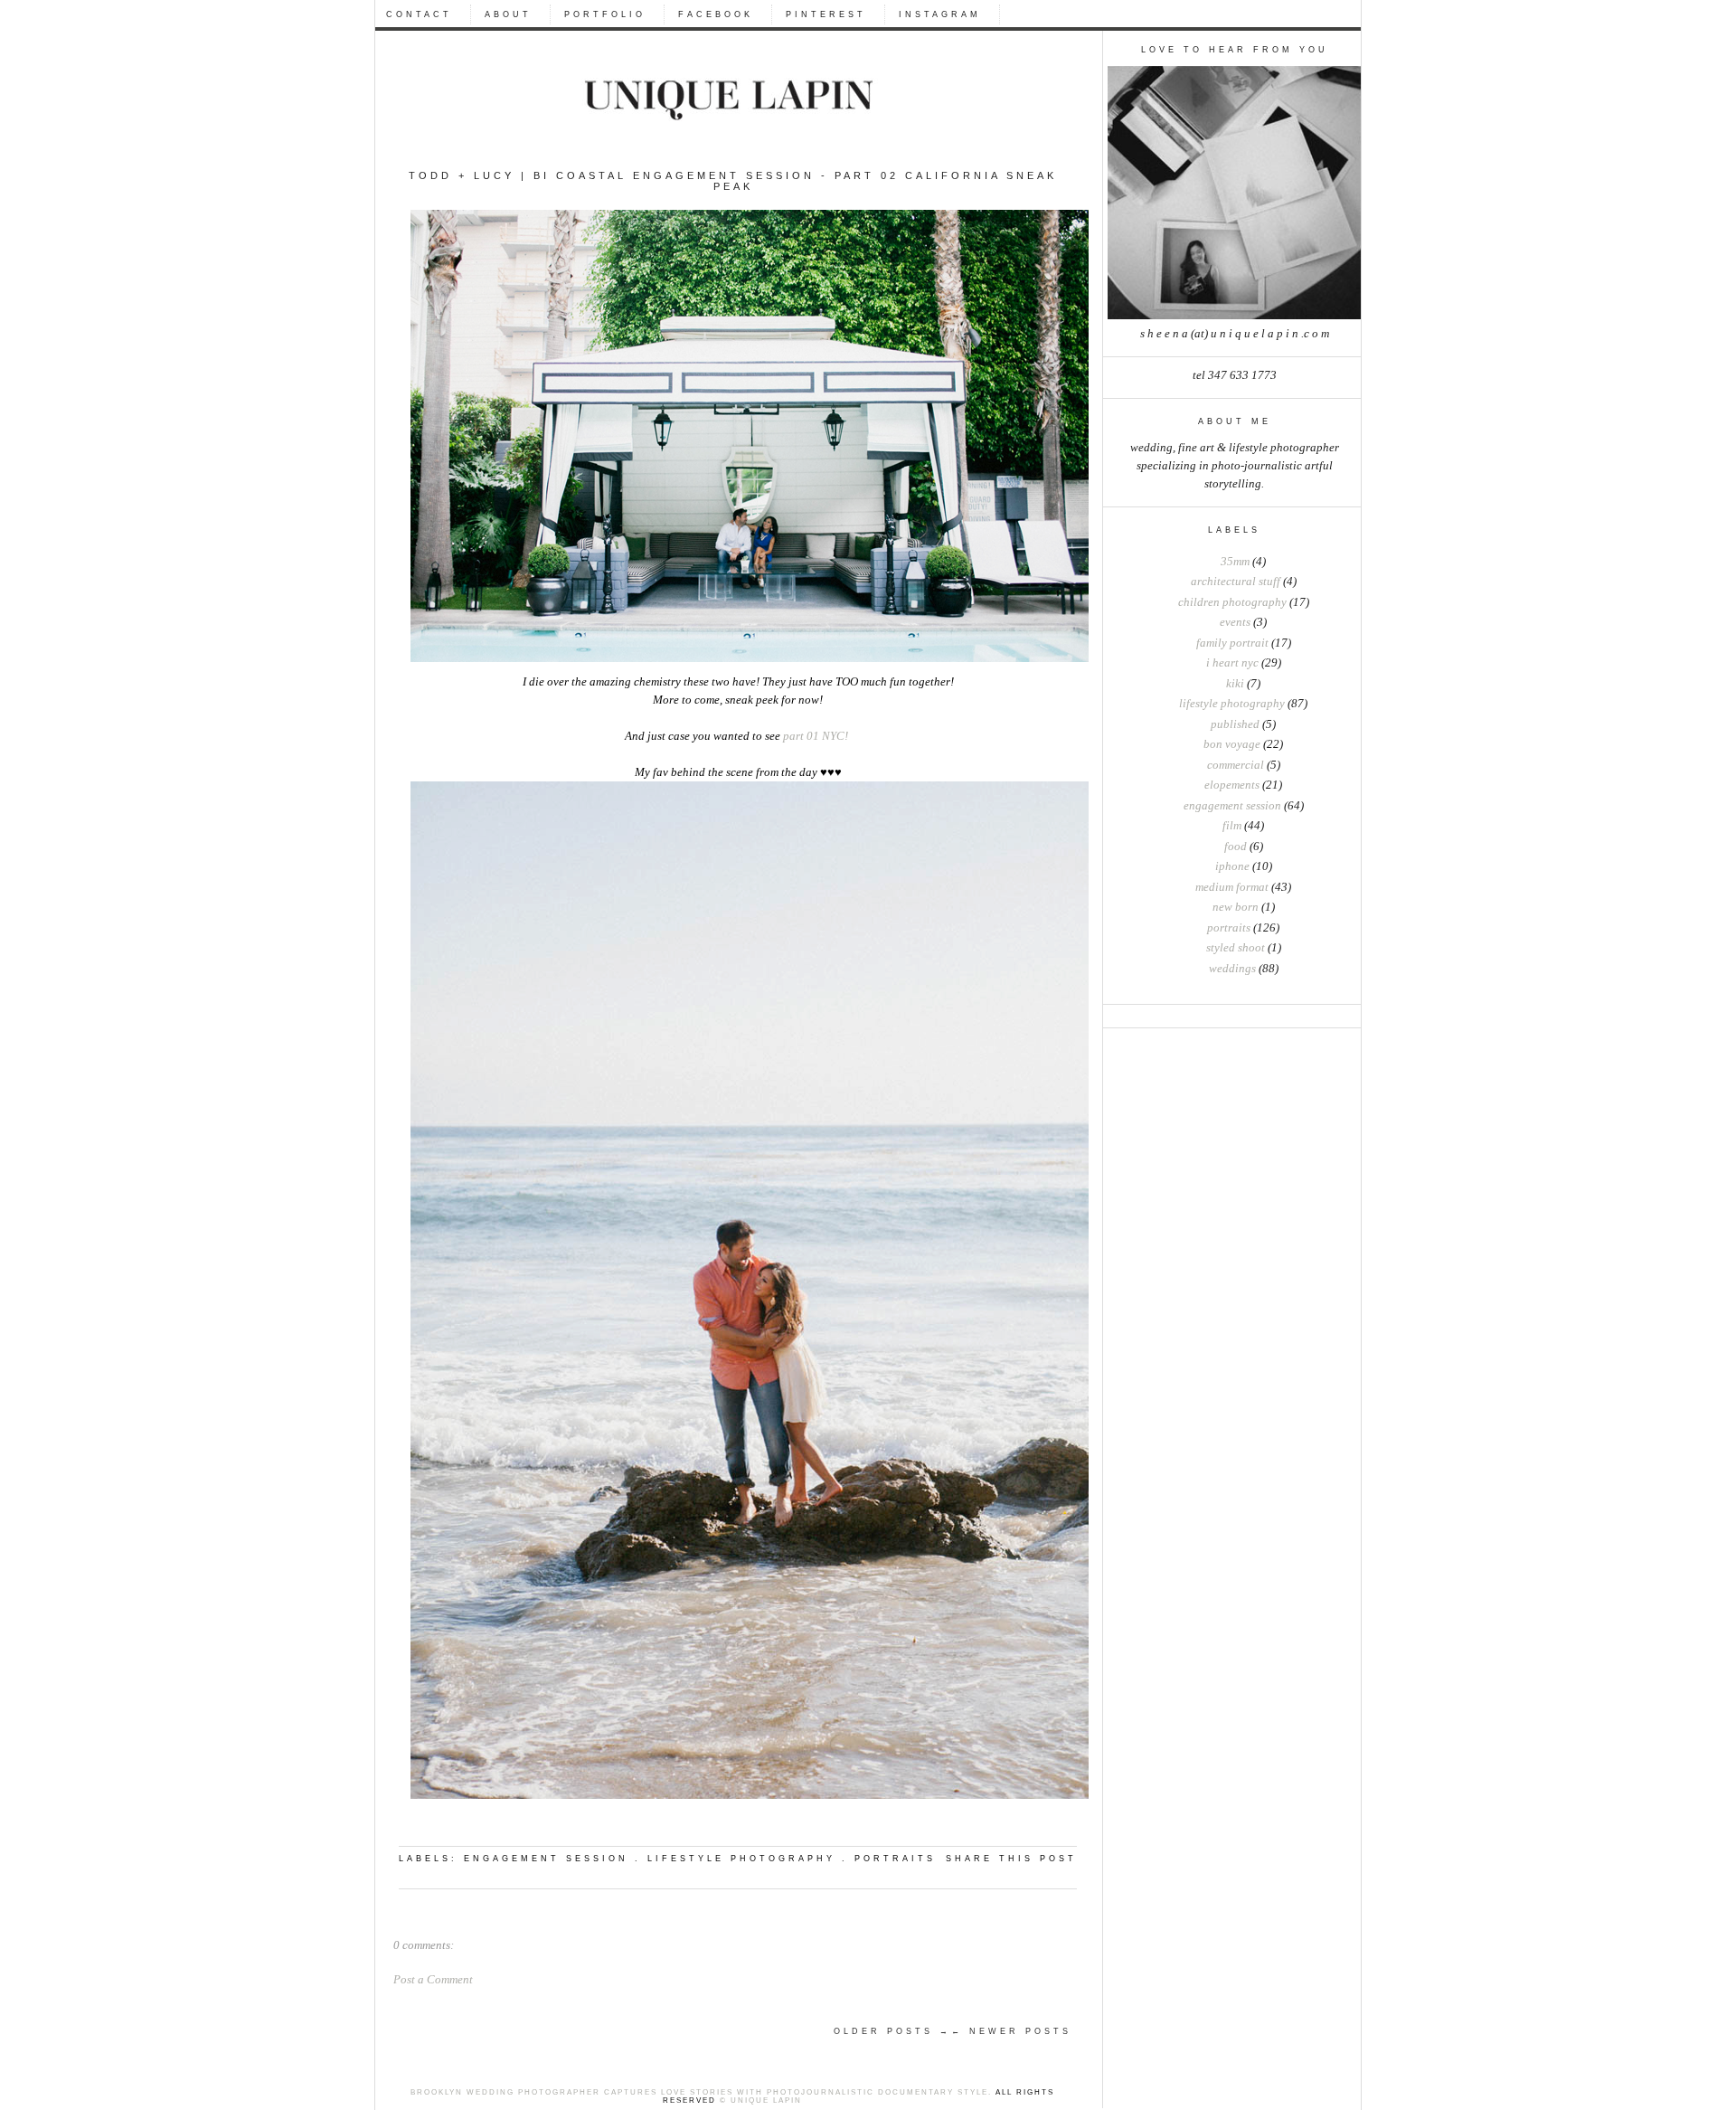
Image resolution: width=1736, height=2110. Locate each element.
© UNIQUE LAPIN (759, 2101)
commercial (1236, 765)
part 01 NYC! (817, 736)
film (1232, 826)
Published (1235, 724)
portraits (1229, 928)
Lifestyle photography (1232, 704)
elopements (1232, 785)
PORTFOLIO (605, 14)
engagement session (1232, 806)
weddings (1232, 969)
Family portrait (1232, 643)
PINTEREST (826, 14)
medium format (1232, 887)
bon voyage (1232, 744)
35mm (1235, 562)
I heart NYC (1232, 663)
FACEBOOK (716, 14)
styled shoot (1236, 948)
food (1236, 847)
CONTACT (419, 14)
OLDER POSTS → (892, 2031)
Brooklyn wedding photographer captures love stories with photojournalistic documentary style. (701, 2092)
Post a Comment (433, 1980)
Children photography (1232, 602)
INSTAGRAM (940, 14)
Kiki (1235, 684)
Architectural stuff (1236, 582)
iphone (1232, 866)
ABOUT (508, 14)
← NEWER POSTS (1011, 2031)
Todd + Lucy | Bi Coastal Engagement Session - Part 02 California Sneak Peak (733, 181)
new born (1236, 907)
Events (1235, 622)
